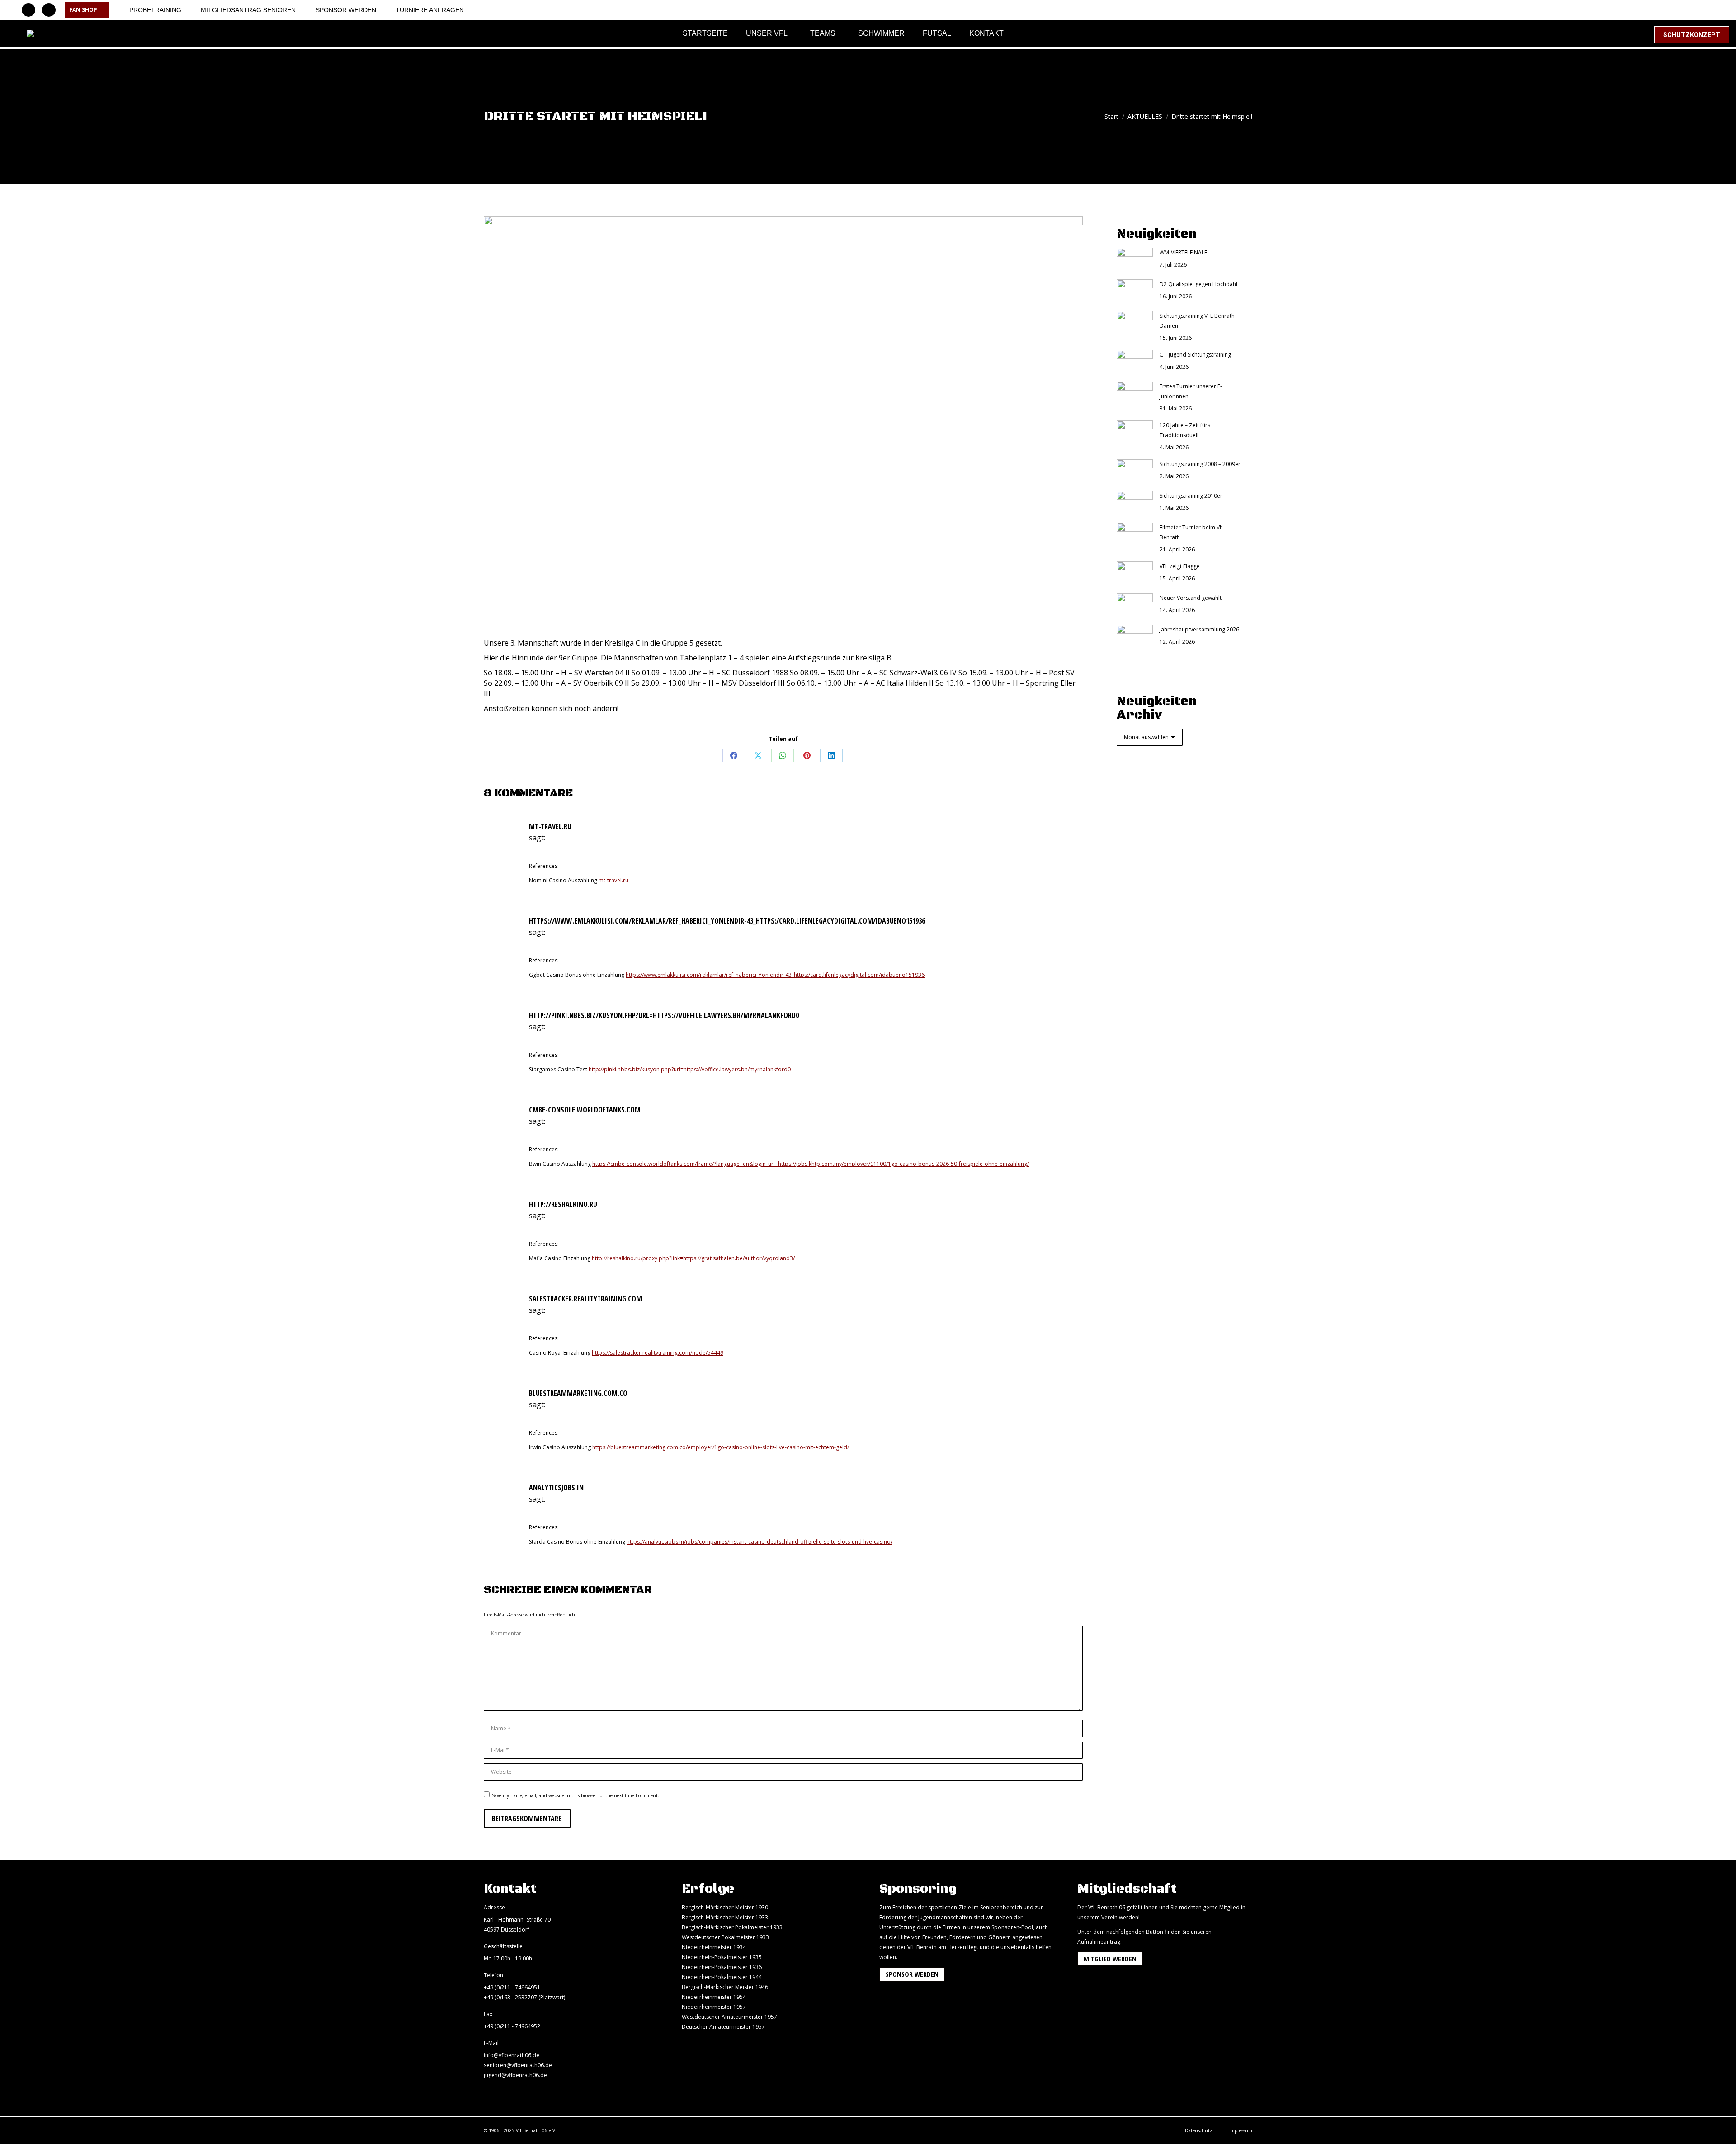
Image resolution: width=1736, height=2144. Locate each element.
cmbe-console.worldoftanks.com (585, 1110)
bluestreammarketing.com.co (578, 1393)
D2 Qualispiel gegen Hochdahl (1198, 284)
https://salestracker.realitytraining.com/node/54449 (658, 1353)
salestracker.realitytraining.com (585, 1299)
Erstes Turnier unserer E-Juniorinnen (1191, 391)
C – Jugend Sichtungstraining (1195, 355)
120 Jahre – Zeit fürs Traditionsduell (1185, 430)
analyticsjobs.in (556, 1488)
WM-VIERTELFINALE (1183, 252)
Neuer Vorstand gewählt (1191, 598)
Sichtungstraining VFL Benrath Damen (1197, 321)
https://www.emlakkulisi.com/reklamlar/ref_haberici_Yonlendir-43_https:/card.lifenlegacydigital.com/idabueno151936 (727, 921)
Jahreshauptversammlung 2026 (1199, 629)
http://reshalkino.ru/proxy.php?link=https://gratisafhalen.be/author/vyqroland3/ (693, 1258)
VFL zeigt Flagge (1180, 566)
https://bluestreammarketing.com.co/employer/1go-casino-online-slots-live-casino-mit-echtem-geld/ (721, 1447)
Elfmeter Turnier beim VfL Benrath (1192, 532)
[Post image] (1135, 259)
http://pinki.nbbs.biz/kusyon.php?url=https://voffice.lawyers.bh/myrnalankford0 (664, 1015)
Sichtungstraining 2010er (1191, 496)
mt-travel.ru (550, 826)
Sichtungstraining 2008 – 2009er (1200, 464)
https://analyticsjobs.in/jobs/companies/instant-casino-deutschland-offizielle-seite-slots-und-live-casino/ (759, 1542)
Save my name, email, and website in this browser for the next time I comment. (576, 1795)
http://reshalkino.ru (563, 1204)
